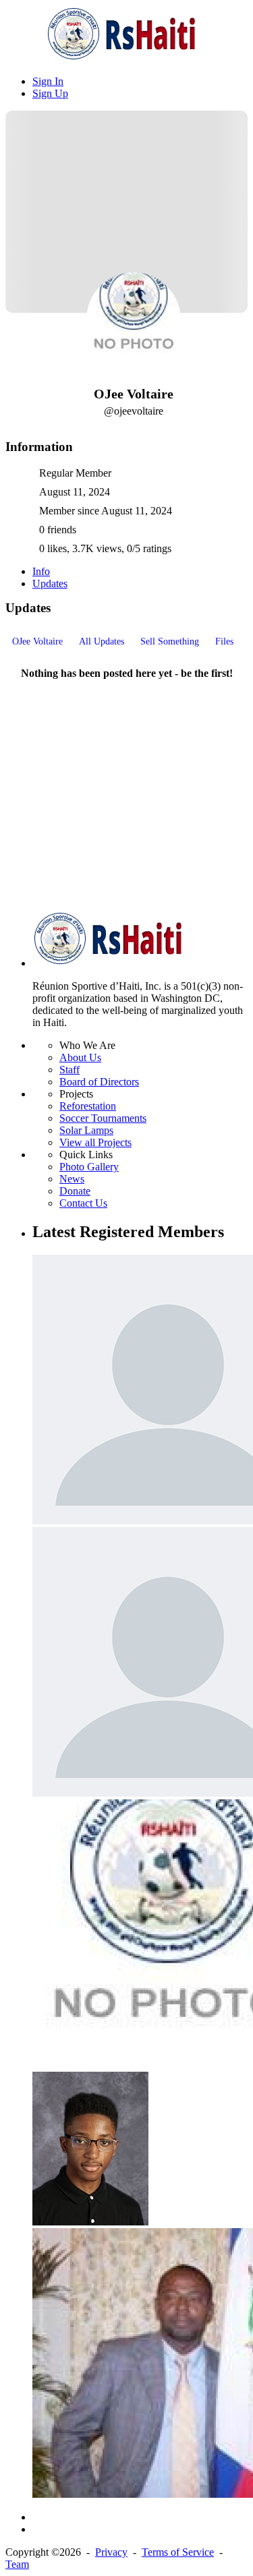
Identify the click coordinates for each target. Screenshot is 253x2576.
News (72, 1179)
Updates (50, 583)
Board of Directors (99, 1082)
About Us (80, 1057)
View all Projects (95, 1142)
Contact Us (83, 1203)
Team (17, 2564)
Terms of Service (178, 2552)
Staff (69, 1070)
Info (41, 571)
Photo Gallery (89, 1167)
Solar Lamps (86, 1130)
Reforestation (88, 1106)
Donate (75, 1191)
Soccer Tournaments (103, 1118)
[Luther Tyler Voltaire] (90, 2222)
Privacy (111, 2552)
